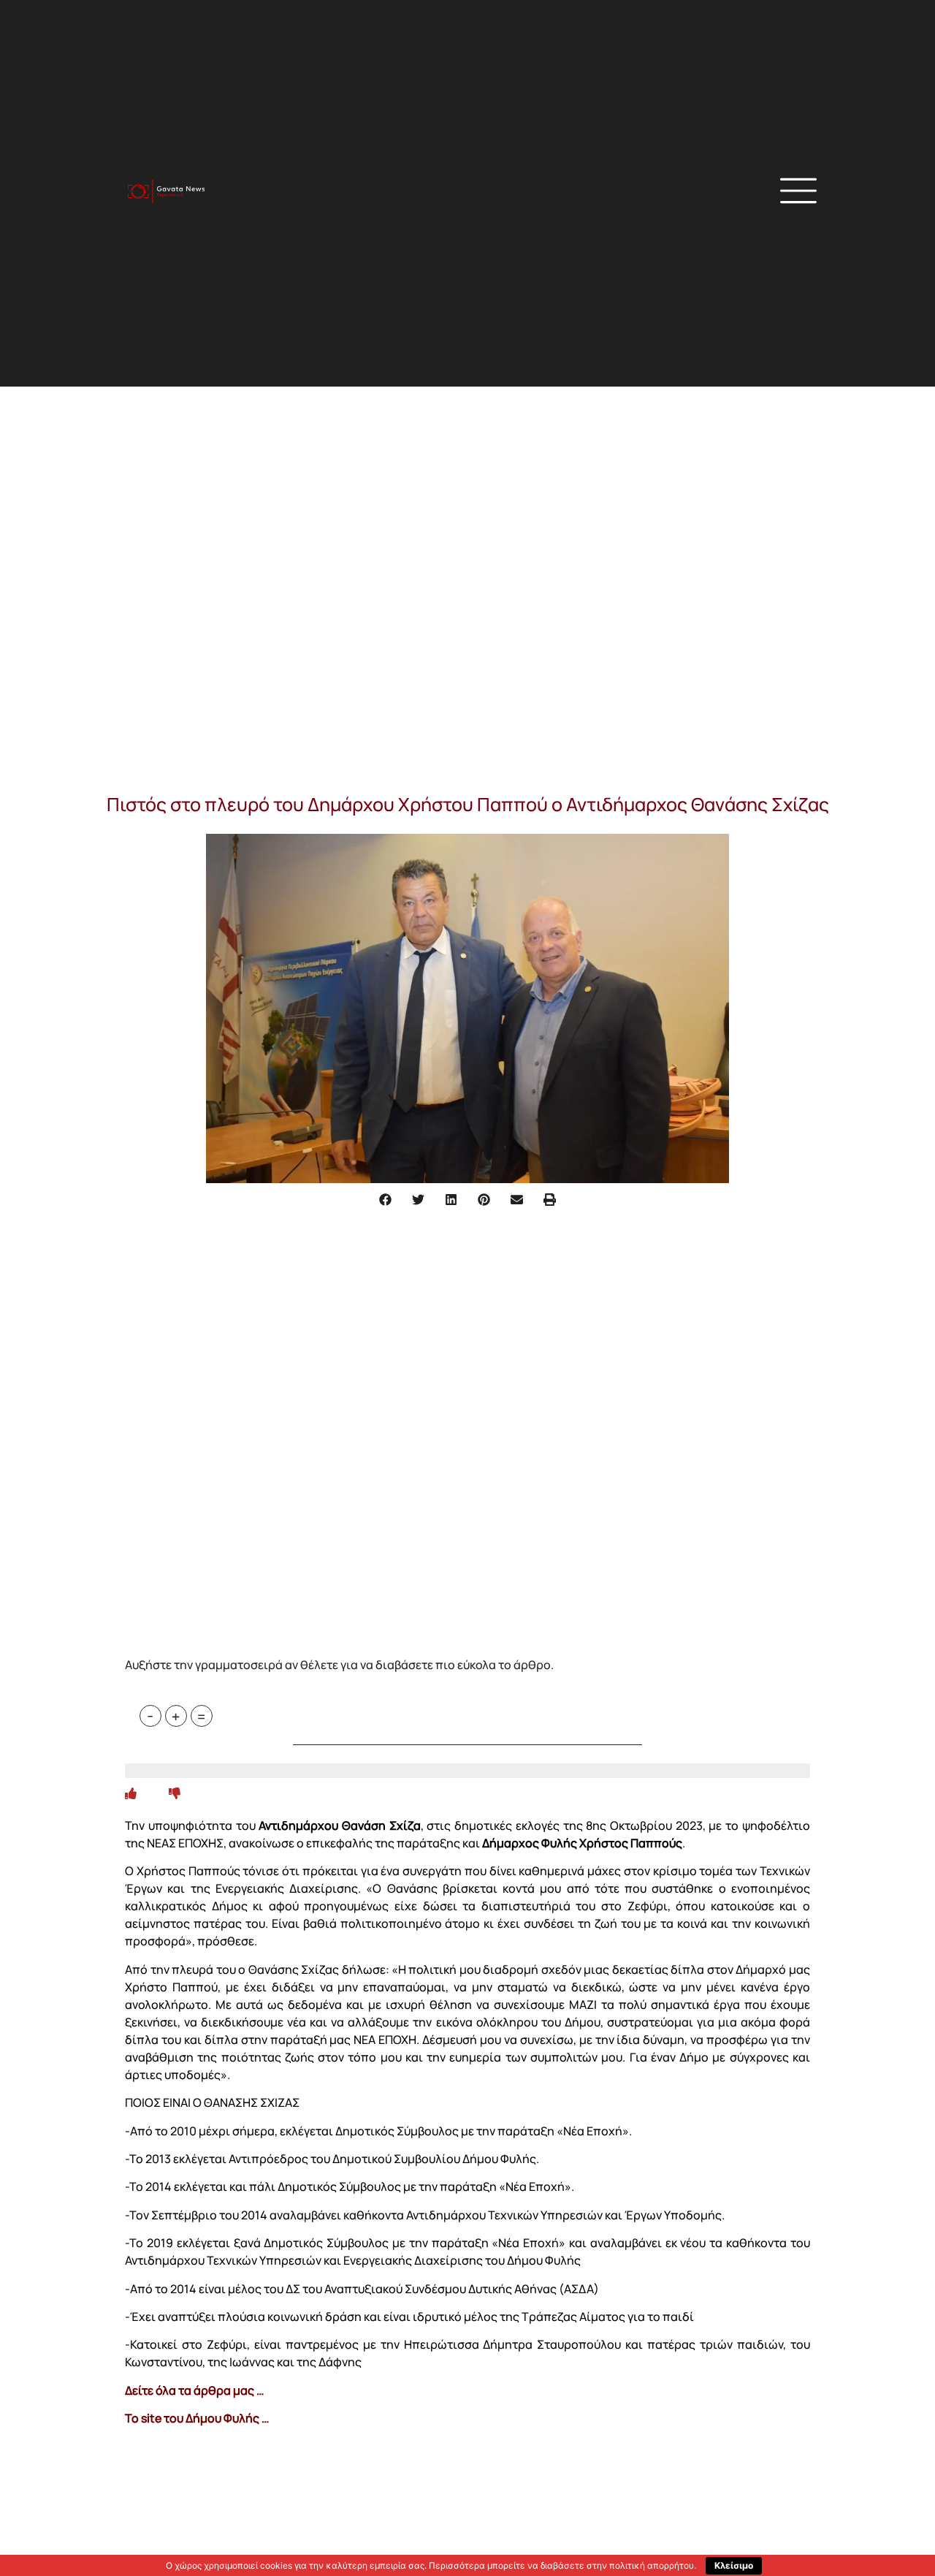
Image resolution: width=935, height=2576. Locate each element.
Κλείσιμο (734, 2565)
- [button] (150, 1716)
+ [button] (176, 1716)
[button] (639, 193)
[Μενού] (798, 191)
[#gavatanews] (166, 192)
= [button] (201, 1716)
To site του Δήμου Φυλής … (197, 2418)
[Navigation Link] (131, 1793)
